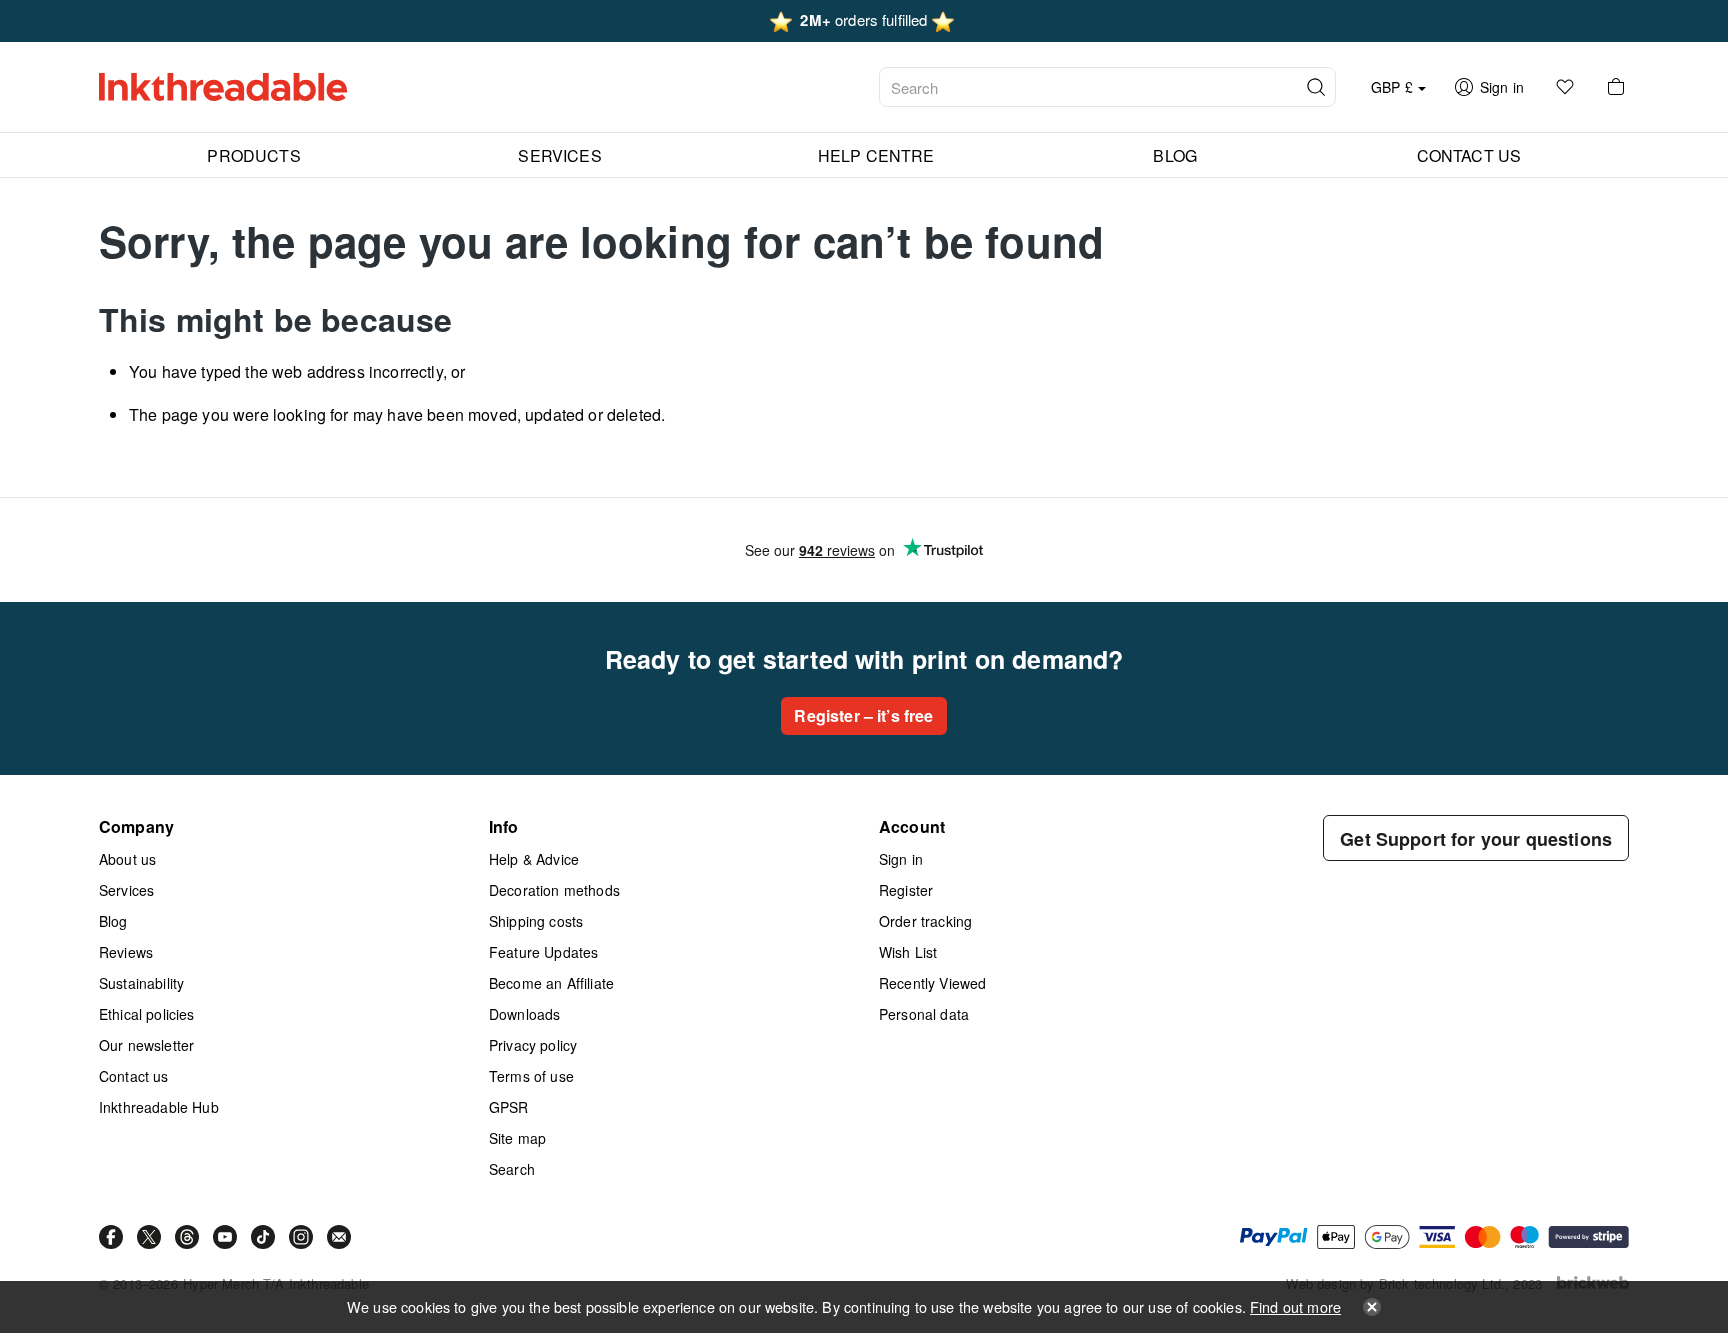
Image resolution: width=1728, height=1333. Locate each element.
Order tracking (925, 921)
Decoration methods (554, 890)
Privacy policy (533, 1045)
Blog (113, 921)
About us (127, 859)
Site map (517, 1138)
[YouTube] (225, 1237)
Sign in (901, 859)
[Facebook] (111, 1237)
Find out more (1295, 1306)
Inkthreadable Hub (159, 1107)
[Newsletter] (339, 1237)
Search (512, 1169)
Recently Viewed (932, 983)
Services (126, 890)
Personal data (924, 1014)
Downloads (524, 1014)
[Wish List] (1565, 87)
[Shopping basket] (1616, 87)
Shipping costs (536, 921)
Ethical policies (147, 1014)
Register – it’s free (863, 715)
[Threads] (187, 1237)
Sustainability (141, 983)
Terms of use (531, 1076)
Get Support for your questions (1476, 839)
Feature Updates (543, 952)
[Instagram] (301, 1237)
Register (906, 890)
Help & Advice (534, 859)
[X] (149, 1237)
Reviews (126, 952)
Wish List (908, 952)
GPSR (509, 1107)
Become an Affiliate (551, 983)
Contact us (134, 1076)
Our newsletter (146, 1045)
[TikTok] (263, 1237)
